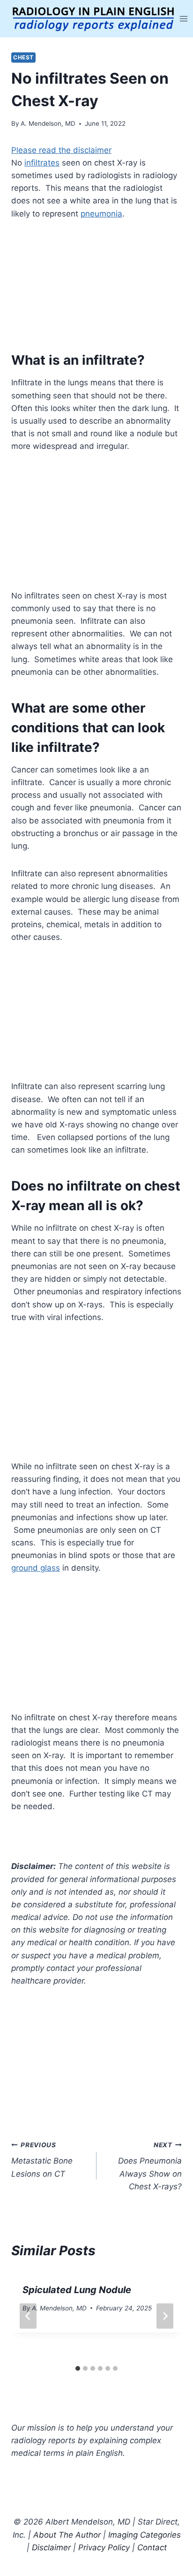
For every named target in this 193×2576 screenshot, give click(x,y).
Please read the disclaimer (61, 150)
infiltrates (42, 163)
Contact (152, 2547)
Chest (23, 57)
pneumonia (101, 214)
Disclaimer (51, 2547)
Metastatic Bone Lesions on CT (42, 2160)
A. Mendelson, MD (48, 123)
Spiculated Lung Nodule (77, 2290)
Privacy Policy (104, 2547)
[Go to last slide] (28, 2316)
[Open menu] (184, 18)
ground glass (36, 1568)
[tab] (78, 2368)
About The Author (67, 2535)
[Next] (165, 2316)
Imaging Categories (145, 2535)
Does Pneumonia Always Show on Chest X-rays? (150, 2166)
